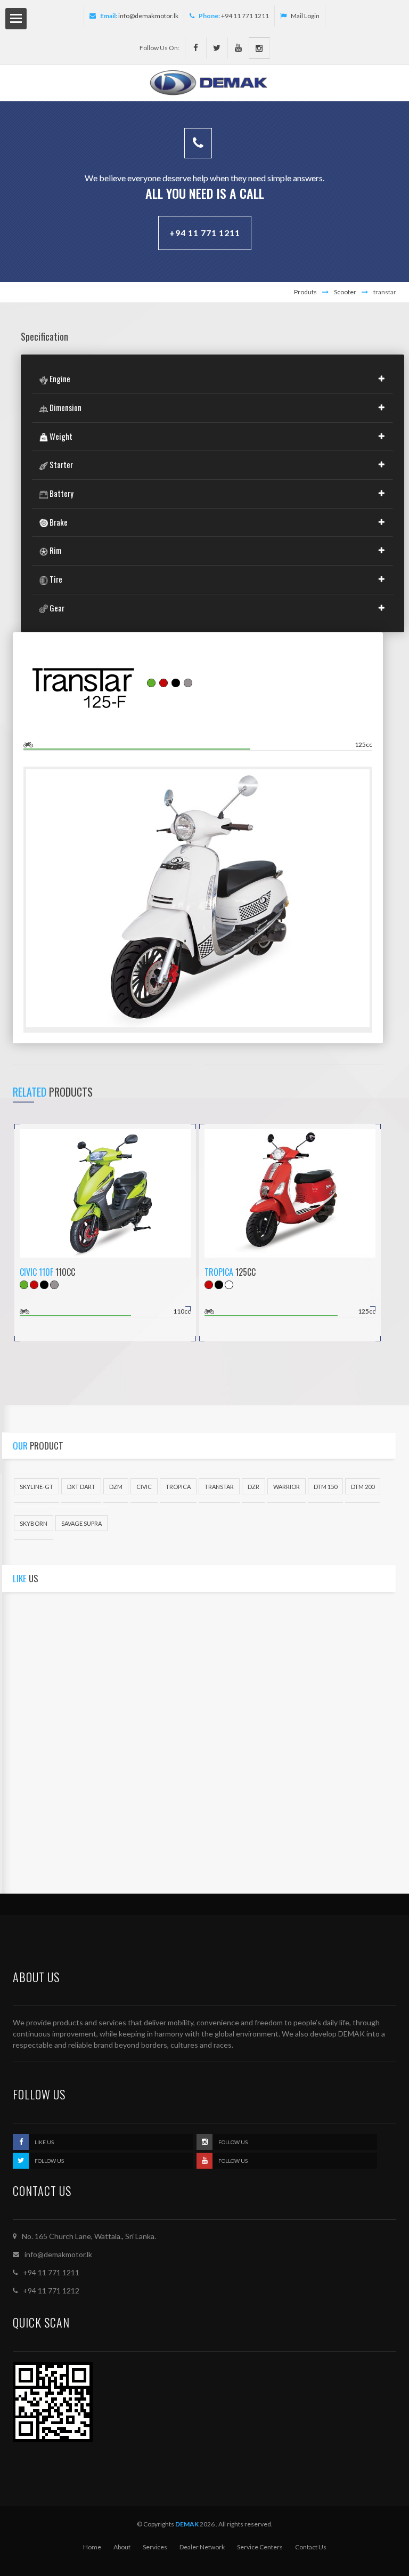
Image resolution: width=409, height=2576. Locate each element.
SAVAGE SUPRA (81, 1523)
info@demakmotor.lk (148, 16)
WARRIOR (287, 1487)
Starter (60, 464)
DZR (253, 1487)
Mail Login (305, 16)
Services (155, 2547)
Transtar (219, 1487)
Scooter (345, 292)
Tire (55, 579)
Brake (58, 522)
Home (92, 2547)
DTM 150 (325, 1487)
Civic (144, 1487)
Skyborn (34, 1523)
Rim (55, 550)
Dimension (65, 407)
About (122, 2547)
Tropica (219, 1272)
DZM (116, 1487)
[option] (198, 900)
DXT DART (81, 1487)
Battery (61, 493)
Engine (59, 379)
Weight (60, 436)
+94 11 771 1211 (205, 233)
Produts (305, 292)
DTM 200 (363, 1487)
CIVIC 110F (36, 1272)
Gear (56, 608)
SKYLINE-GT (36, 1487)
